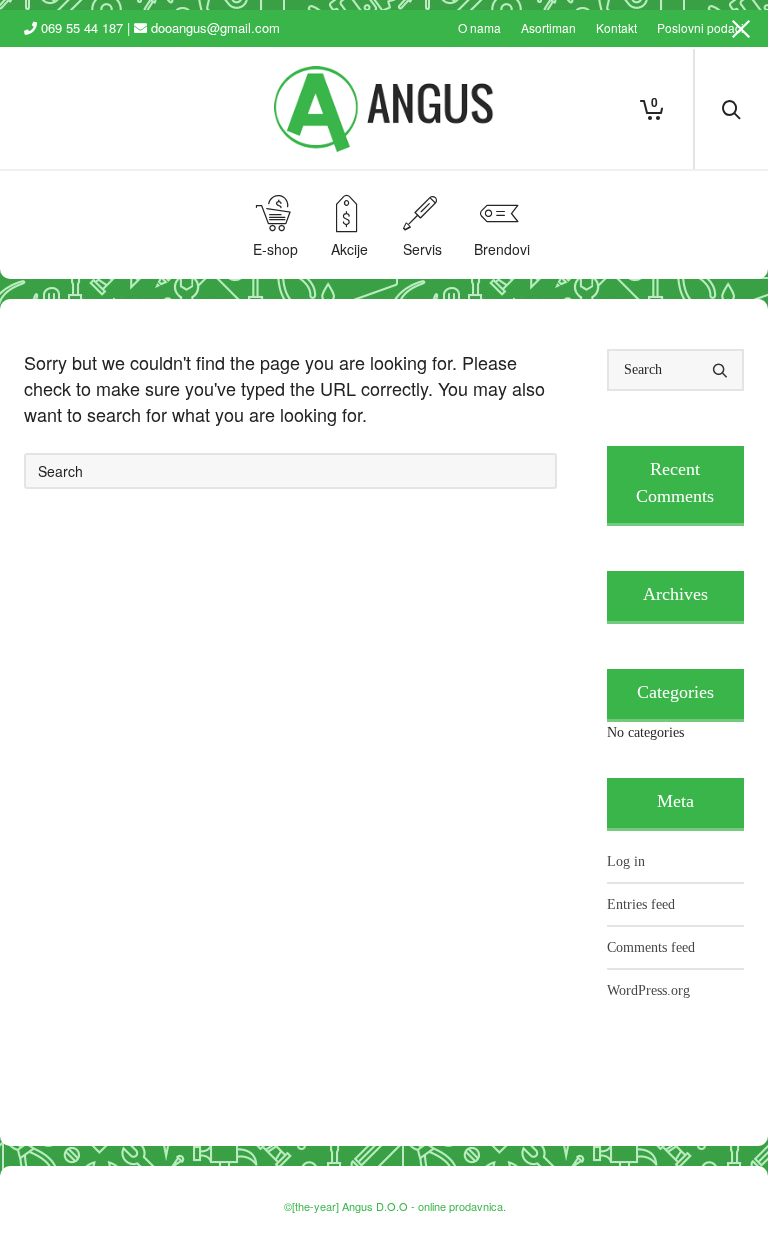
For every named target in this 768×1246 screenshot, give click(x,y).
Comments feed (651, 947)
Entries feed (641, 904)
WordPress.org (648, 990)
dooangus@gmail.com (215, 27)
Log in (626, 861)
